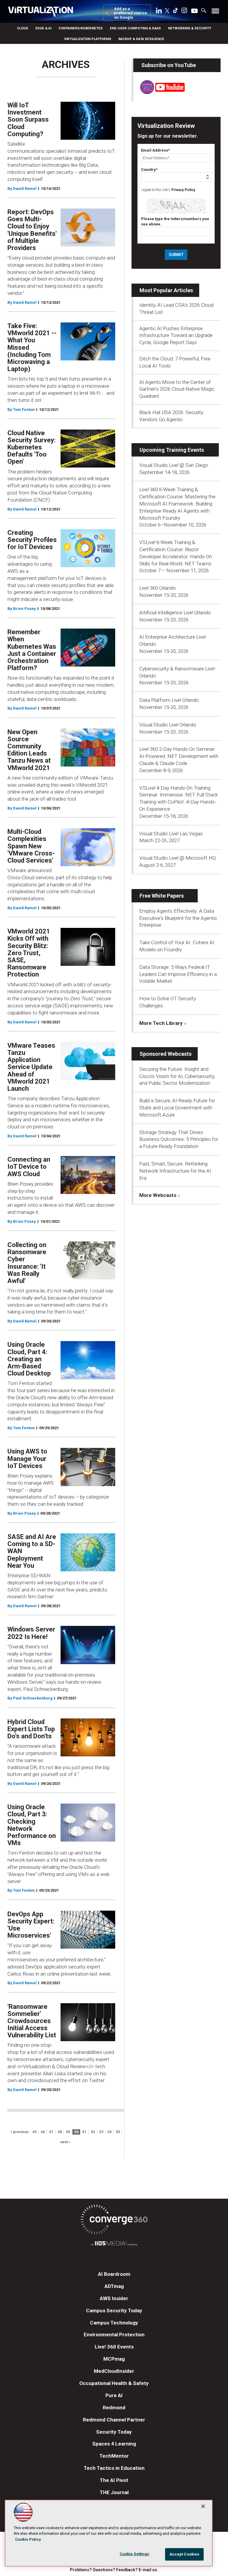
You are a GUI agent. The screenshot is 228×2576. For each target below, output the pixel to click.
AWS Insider (114, 2298)
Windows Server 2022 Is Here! (31, 1633)
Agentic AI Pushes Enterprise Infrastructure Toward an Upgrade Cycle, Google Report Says (176, 335)
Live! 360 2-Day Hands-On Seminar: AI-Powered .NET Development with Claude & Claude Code (179, 756)
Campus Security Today (114, 2311)
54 (110, 2132)
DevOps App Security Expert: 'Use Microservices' (31, 1925)
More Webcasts (158, 1195)
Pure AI (114, 2395)
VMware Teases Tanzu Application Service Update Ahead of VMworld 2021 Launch (31, 1067)
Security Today (114, 2432)
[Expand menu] (215, 12)
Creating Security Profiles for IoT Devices (32, 540)
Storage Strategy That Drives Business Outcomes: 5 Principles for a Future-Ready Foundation (179, 1139)
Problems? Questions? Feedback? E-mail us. (114, 2570)
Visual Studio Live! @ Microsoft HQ (178, 858)
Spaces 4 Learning (114, 2444)
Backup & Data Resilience (141, 39)
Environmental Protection (114, 2335)
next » (65, 2142)
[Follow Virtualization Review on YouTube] (194, 11)
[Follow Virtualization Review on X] (167, 11)
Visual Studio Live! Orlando (168, 725)
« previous (19, 2132)
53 (101, 2132)
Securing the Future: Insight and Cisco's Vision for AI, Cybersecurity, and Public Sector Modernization (177, 1076)
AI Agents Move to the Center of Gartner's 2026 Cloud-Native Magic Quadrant (177, 389)
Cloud (23, 28)
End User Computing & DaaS (135, 28)
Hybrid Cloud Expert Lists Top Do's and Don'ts (31, 1729)
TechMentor (114, 2456)
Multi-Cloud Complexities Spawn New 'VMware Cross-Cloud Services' (31, 846)
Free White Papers (162, 896)
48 (60, 2132)
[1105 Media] (114, 2244)
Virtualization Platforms (88, 39)
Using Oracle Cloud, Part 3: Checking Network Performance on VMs (32, 1825)
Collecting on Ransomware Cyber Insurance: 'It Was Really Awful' (27, 1263)
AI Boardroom (114, 2274)
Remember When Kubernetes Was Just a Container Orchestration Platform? (32, 650)
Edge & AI (43, 28)
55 (118, 2132)
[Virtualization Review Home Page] (43, 12)
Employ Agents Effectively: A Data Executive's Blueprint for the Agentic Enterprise (178, 918)
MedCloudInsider (114, 2371)
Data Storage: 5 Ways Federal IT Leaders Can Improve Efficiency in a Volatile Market (178, 974)
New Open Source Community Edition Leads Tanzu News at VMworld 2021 (29, 750)
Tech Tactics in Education (114, 2468)
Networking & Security (190, 28)
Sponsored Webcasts (166, 1054)
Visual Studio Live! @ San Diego (174, 465)
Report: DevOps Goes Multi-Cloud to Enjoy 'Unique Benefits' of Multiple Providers (32, 230)
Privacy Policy (183, 190)
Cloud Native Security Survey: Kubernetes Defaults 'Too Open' (31, 447)
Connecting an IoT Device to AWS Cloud (29, 1167)
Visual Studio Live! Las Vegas (171, 834)
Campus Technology (114, 2323)
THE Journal (114, 2492)
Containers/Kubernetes (81, 28)
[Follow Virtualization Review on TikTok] (175, 12)
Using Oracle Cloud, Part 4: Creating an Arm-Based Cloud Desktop (29, 1359)
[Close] (203, 2506)
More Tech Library (161, 1023)
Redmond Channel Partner (114, 2420)
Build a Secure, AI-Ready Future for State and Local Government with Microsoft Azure (177, 1108)
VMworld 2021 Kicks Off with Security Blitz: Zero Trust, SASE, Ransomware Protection (29, 953)
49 (68, 2132)
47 (51, 2132)
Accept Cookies (185, 2554)
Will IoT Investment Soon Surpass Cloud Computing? (28, 120)
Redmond (114, 2408)
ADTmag (114, 2286)
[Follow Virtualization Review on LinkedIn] (159, 12)
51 (84, 2132)
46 (43, 2132)
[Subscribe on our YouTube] (159, 92)
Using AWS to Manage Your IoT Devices (27, 1458)
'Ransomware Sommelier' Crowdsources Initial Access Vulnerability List (32, 2021)
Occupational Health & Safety (114, 2383)
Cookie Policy (28, 2539)
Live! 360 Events (114, 2347)
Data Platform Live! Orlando (169, 700)
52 (93, 2132)
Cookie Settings (134, 2554)
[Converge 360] (114, 2220)
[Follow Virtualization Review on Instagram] (184, 12)
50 (76, 2132)
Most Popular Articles (166, 290)
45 (34, 2132)
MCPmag (114, 2359)
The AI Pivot (114, 2480)
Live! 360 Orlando (157, 588)
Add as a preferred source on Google (130, 13)
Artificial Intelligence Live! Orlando (175, 613)
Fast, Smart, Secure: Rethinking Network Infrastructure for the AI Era (175, 1171)
